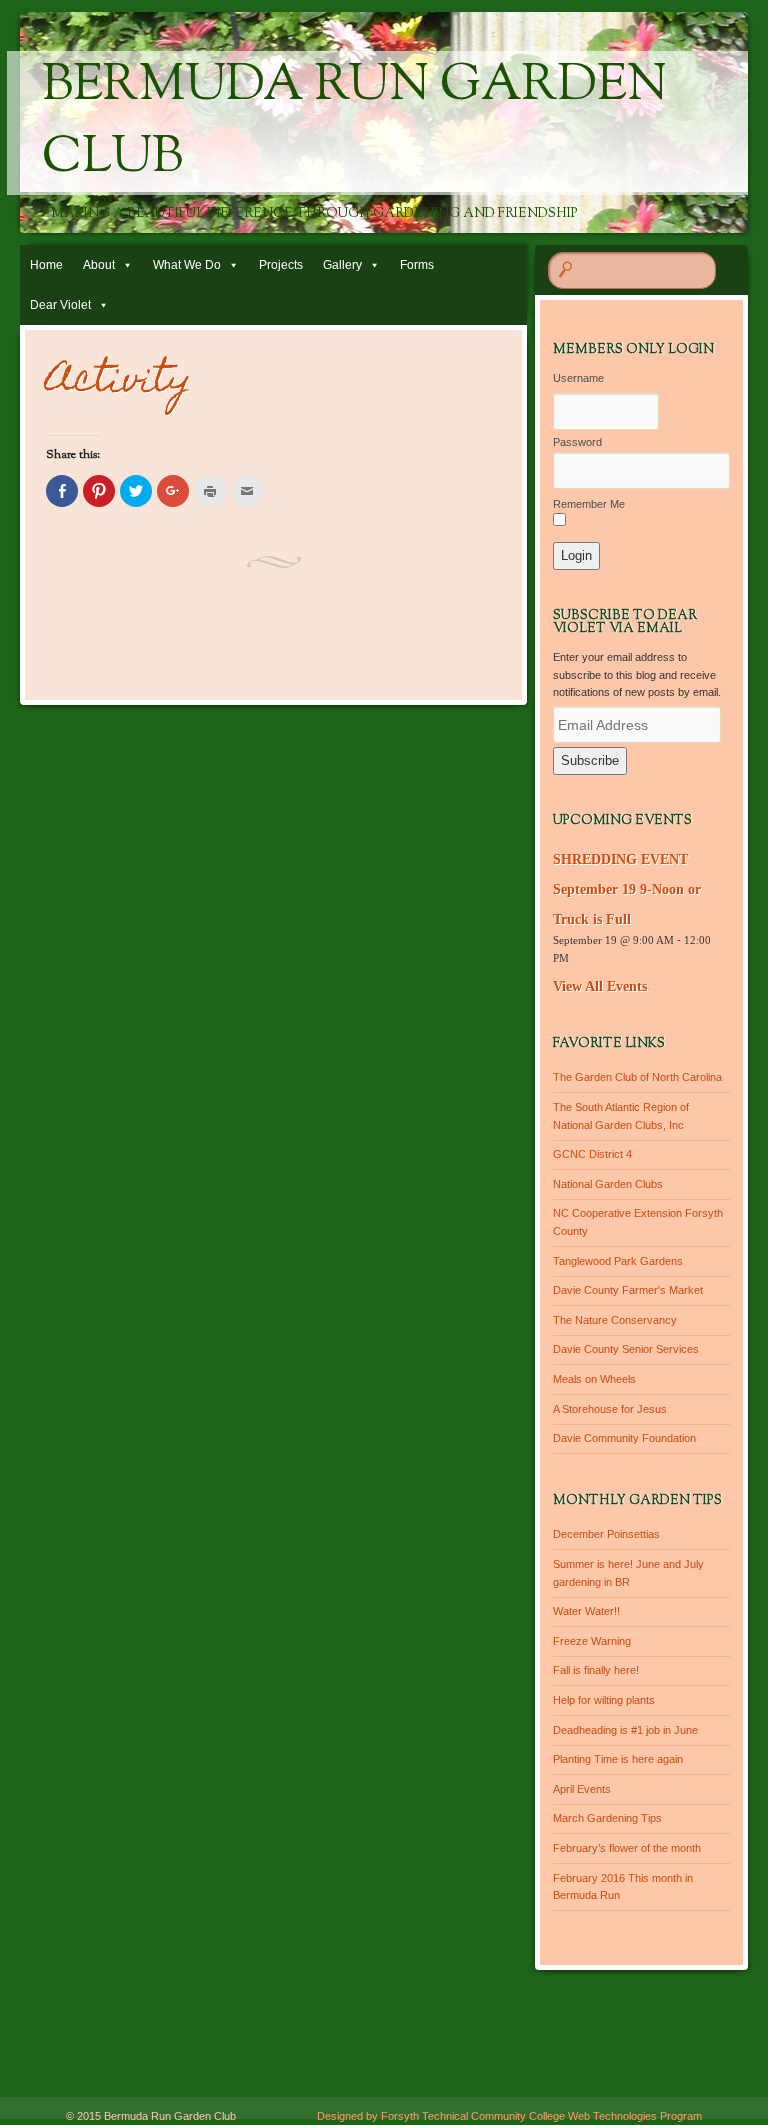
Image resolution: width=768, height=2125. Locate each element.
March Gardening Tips (607, 1818)
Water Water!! (586, 1611)
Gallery (342, 265)
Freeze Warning (592, 1641)
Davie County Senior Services (626, 1349)
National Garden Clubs (608, 1184)
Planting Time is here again (618, 1759)
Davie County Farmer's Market (628, 1290)
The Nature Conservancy (615, 1320)
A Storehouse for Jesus (610, 1409)
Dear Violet (60, 305)
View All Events (600, 986)
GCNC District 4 (592, 1154)
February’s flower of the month (627, 1848)
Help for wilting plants (604, 1700)
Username (578, 378)
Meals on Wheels (594, 1379)
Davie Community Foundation (624, 1438)
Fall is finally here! (596, 1670)
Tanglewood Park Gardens (618, 1261)
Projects (281, 265)
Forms (417, 265)
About (99, 265)
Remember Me (589, 504)
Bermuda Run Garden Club (354, 123)
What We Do (187, 265)
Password (577, 442)
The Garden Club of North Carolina (637, 1077)
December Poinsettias (606, 1534)
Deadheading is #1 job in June (625, 1730)
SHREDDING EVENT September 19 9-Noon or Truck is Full (627, 889)
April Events (582, 1789)
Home (46, 265)
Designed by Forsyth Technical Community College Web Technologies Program (509, 2116)
